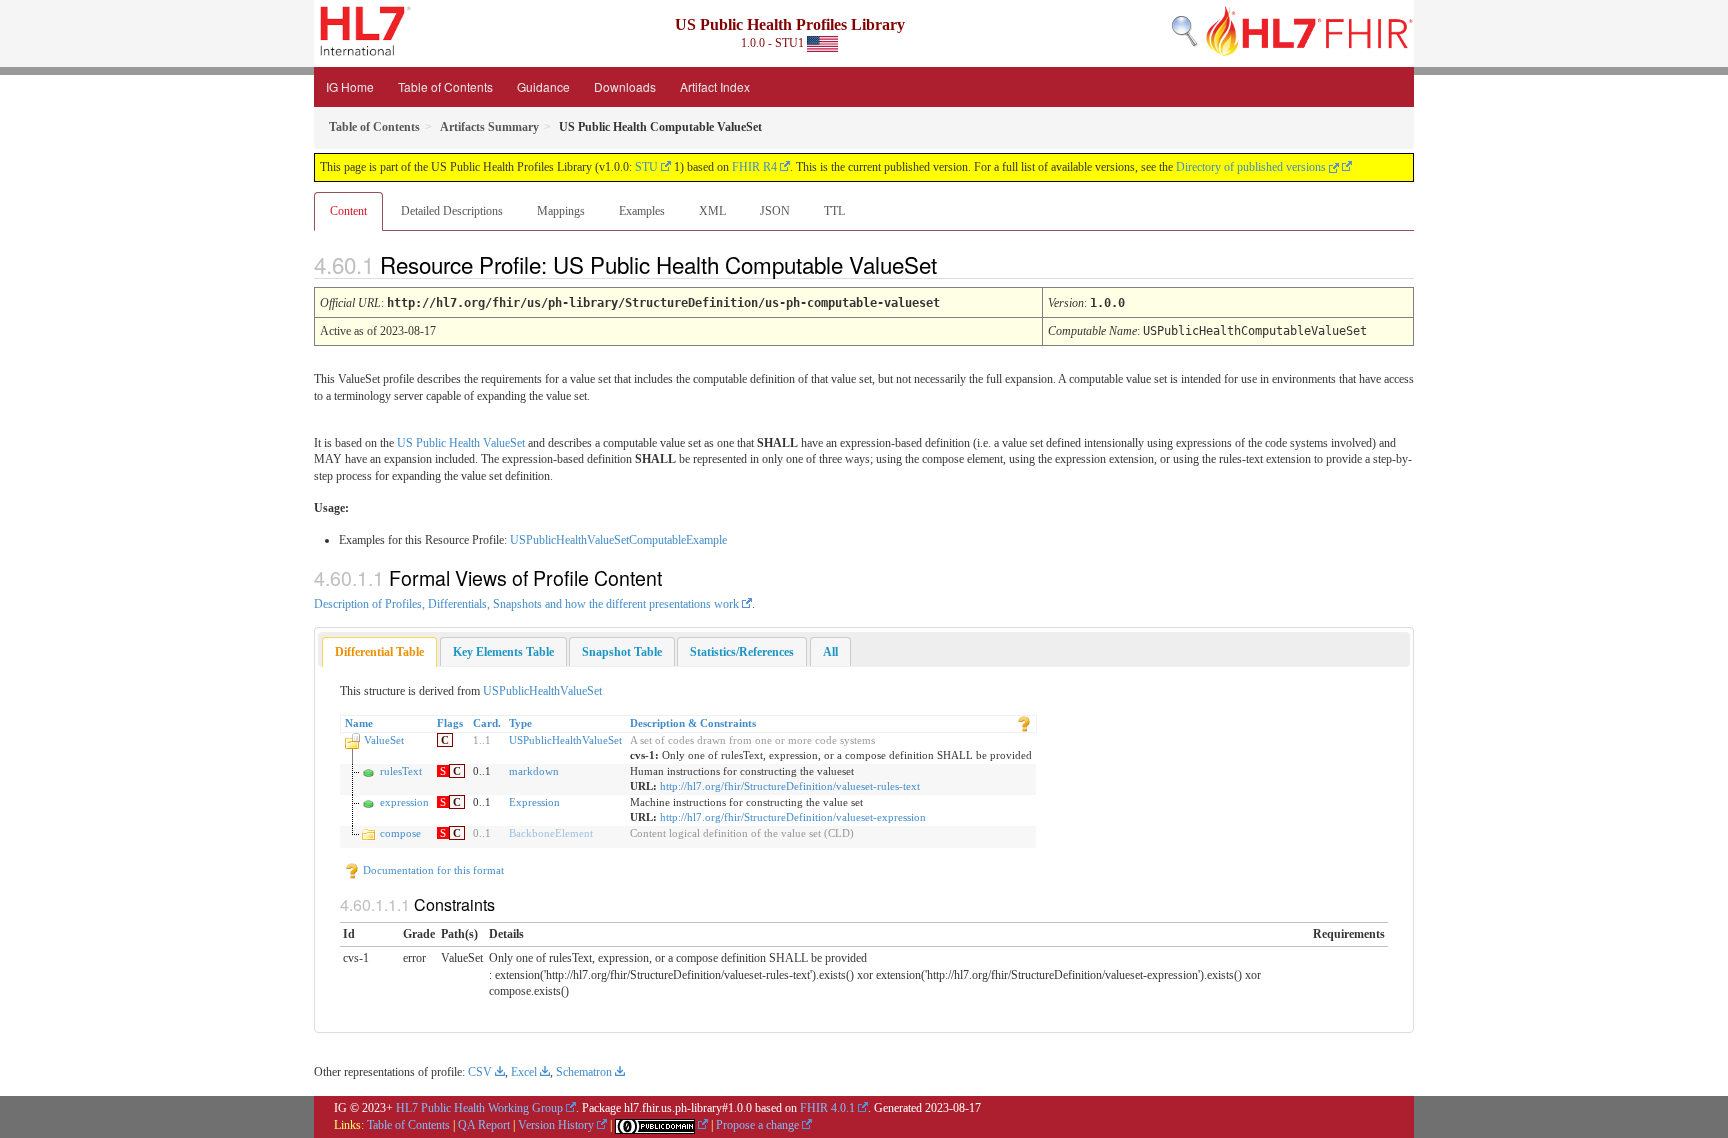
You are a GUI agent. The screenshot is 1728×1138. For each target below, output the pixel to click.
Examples (642, 211)
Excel (524, 1072)
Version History (556, 1125)
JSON (775, 211)
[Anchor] (954, 264)
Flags (450, 723)
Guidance (543, 86)
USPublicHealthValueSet (542, 691)
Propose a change (757, 1125)
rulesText (401, 771)
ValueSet (384, 740)
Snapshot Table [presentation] (622, 652)
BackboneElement (551, 833)
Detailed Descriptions (452, 211)
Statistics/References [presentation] (742, 652)
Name (359, 723)
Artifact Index (715, 86)
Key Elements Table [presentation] (503, 652)
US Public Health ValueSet (461, 443)
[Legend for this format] (1024, 723)
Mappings (561, 211)
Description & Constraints (693, 723)
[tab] (379, 652)
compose (400, 833)
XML (712, 211)
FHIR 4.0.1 (827, 1108)
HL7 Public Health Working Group (479, 1108)
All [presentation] (830, 652)
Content (348, 211)
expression (404, 802)
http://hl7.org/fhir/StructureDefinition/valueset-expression (793, 817)
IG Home (350, 86)
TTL (834, 211)
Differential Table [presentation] (379, 652)
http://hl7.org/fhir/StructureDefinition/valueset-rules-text (790, 786)
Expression (534, 802)
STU (646, 167)
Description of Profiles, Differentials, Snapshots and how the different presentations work (526, 604)
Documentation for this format (432, 870)
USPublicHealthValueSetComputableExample (618, 540)
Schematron (584, 1072)
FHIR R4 (754, 167)
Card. (487, 723)
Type (520, 723)
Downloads (625, 86)
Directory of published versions (1252, 167)
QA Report (484, 1125)
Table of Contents (445, 86)
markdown (534, 771)
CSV (480, 1072)
